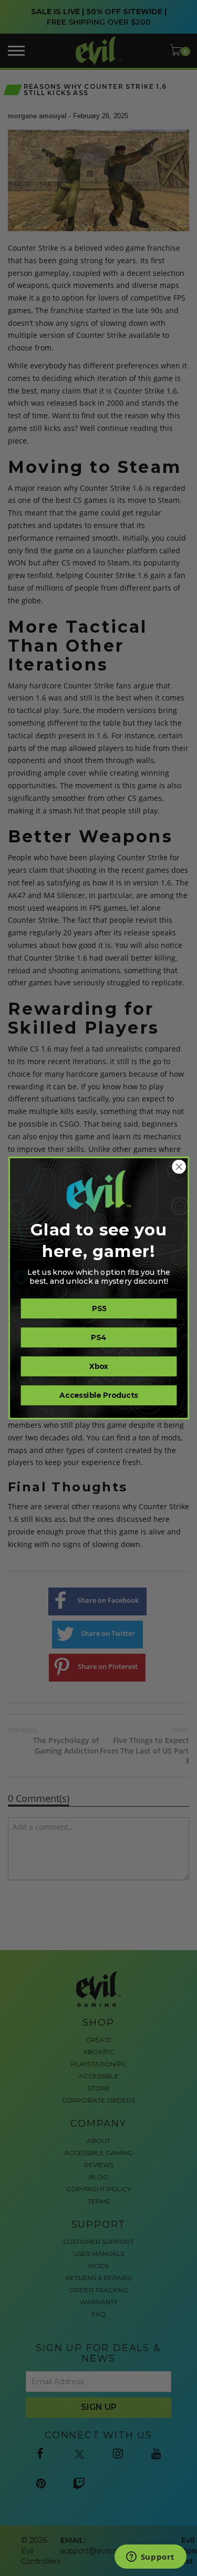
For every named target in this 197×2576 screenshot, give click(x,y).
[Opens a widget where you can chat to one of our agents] (150, 2558)
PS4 (99, 1338)
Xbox (99, 1367)
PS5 (98, 1309)
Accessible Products (98, 1395)
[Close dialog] (179, 1167)
